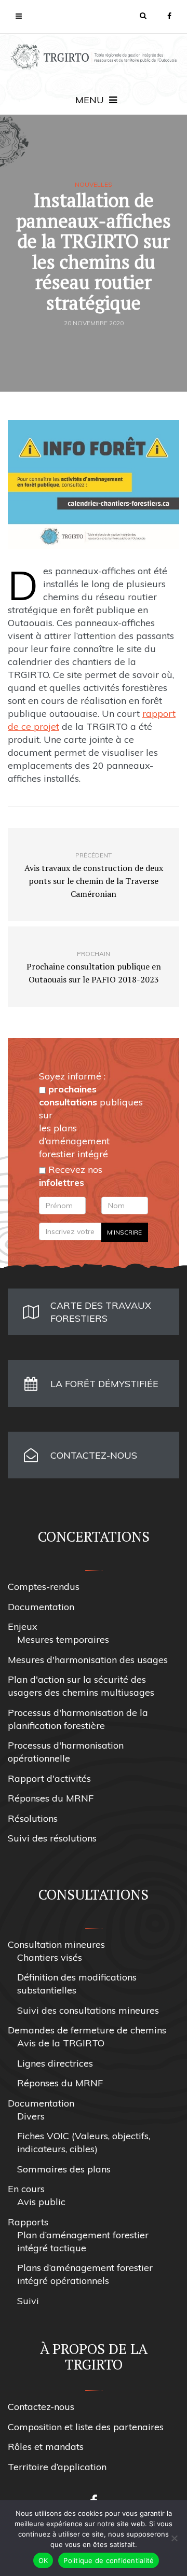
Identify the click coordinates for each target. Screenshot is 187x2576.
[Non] (174, 2538)
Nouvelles (94, 185)
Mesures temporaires (63, 1639)
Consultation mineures (56, 1944)
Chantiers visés (50, 1957)
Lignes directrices (55, 2063)
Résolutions (33, 1818)
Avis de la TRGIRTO (61, 2043)
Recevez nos (71, 1176)
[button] (143, 16)
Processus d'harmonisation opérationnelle (66, 1752)
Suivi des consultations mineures (88, 2010)
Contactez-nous (41, 2407)
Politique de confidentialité (109, 2560)
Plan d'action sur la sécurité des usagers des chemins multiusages (81, 1686)
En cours (26, 2189)
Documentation (41, 1607)
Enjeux (23, 1626)
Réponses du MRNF (51, 1798)
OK (43, 2560)
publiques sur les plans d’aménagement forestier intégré (91, 1121)
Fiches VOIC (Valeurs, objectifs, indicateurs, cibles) (84, 2142)
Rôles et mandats (46, 2447)
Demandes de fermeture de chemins (87, 2030)
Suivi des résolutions (52, 1838)
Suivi (28, 2301)
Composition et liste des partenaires (86, 2427)
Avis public (41, 2202)
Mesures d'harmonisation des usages (88, 1660)
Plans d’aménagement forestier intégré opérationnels (85, 2274)
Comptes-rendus (44, 1587)
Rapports (28, 2222)
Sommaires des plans (64, 2169)
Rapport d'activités (49, 1778)
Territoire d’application (57, 2467)
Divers (31, 2116)
